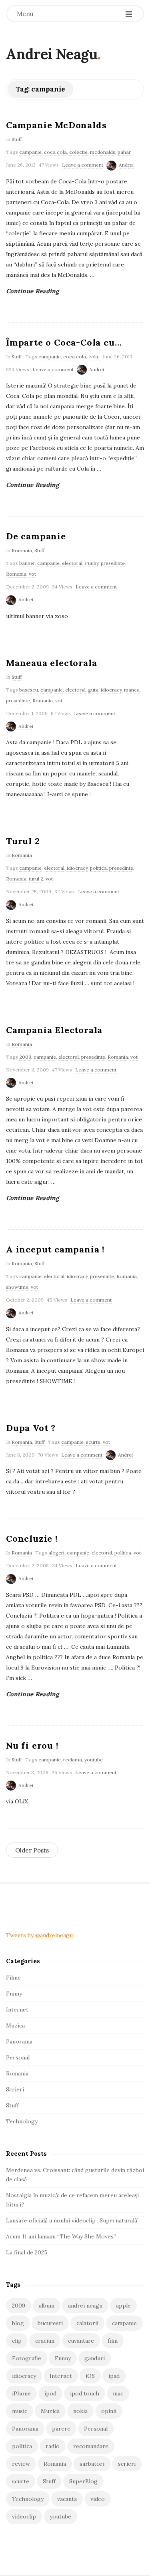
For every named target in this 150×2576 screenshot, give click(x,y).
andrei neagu (85, 2306)
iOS (90, 2376)
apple (123, 2306)
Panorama (19, 2041)
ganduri (95, 2358)
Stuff (17, 139)
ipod (50, 2393)
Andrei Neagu (52, 54)
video (98, 2499)
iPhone (21, 2393)
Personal (18, 2057)
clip (17, 2341)
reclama (73, 1760)
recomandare (91, 2446)
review (21, 2464)
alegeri (56, 1553)
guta (93, 690)
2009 (25, 1057)
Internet (17, 2010)
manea (132, 690)
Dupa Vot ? (31, 1428)
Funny (92, 563)
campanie (30, 152)
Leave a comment (83, 165)
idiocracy (111, 690)
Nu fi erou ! (32, 1745)
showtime (17, 1287)
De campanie (36, 536)
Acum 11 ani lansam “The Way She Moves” (61, 2236)
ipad (114, 2376)
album (47, 2306)
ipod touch (85, 2393)
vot (32, 574)
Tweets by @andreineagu (39, 1935)
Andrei (126, 165)
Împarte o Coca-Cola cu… (64, 342)
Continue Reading (33, 291)
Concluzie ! (32, 1538)
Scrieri (15, 2089)
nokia (80, 2411)
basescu (29, 690)
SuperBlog (83, 2481)
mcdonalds (103, 152)
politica (98, 868)
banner (27, 563)
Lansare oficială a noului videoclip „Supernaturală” (73, 2220)
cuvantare (81, 2341)
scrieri (127, 2464)
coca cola (55, 152)
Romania (22, 550)
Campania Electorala (54, 1030)
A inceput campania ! (55, 1249)
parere (61, 2429)
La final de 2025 (27, 2252)
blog (18, 2323)
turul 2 (36, 879)
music (20, 2411)
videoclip (24, 2516)
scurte (93, 1442)
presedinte (113, 563)
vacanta (67, 2499)
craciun (45, 2341)
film (113, 2341)
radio (53, 2446)
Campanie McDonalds (56, 125)
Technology (22, 2121)
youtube (94, 1760)
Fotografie (27, 2358)
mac (118, 2393)
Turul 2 (23, 841)
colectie (78, 152)
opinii (109, 2411)
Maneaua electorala (51, 663)
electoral (72, 563)
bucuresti (50, 2323)
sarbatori (92, 2464)
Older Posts (32, 1850)
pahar (124, 152)
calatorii (87, 2323)
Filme (13, 1978)
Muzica (15, 2025)
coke (94, 357)
